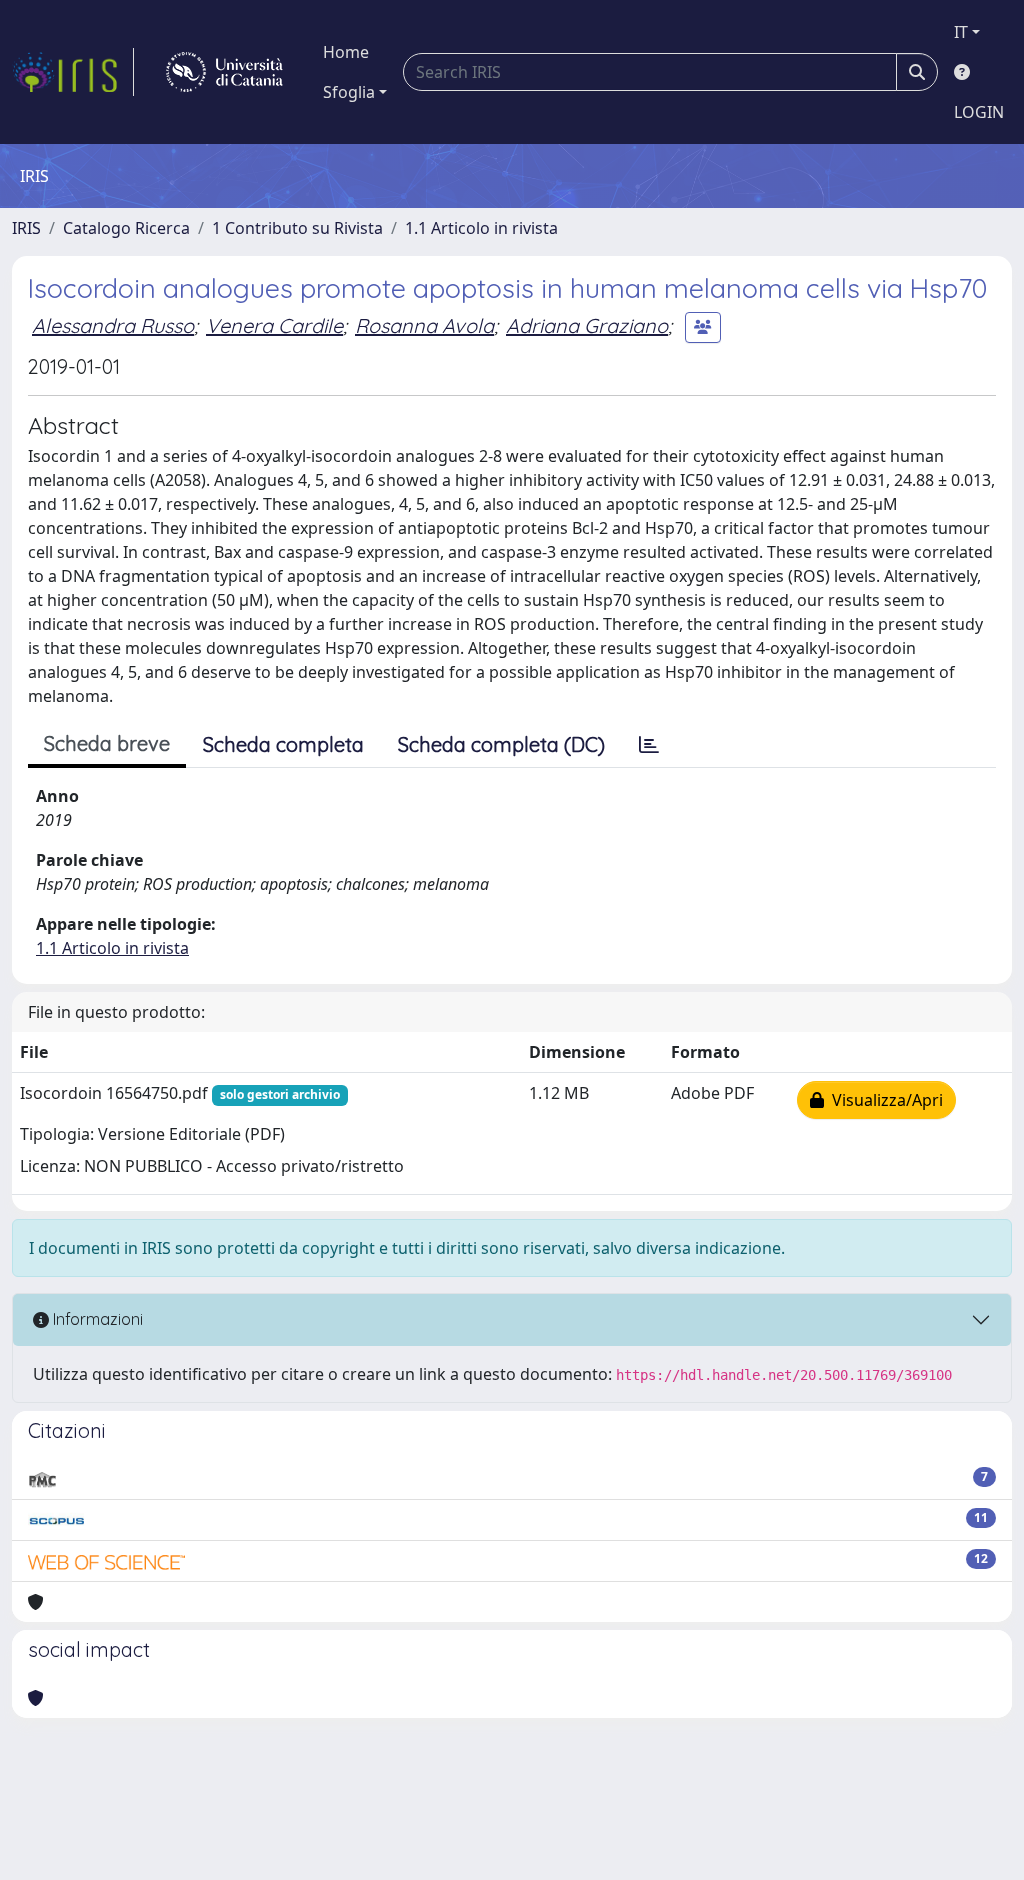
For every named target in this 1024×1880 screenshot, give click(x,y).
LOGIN (979, 112)
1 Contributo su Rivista (297, 228)
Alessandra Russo (113, 325)
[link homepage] (73, 72)
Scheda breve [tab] (107, 743)
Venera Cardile (274, 325)
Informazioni (96, 1319)
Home (346, 52)
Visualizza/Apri (883, 1100)
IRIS (26, 228)
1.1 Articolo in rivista (481, 228)
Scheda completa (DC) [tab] (501, 744)
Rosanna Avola (424, 325)
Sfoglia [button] (349, 92)
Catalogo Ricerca (126, 228)
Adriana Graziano (587, 325)
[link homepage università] (224, 72)
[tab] (649, 745)
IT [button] (961, 32)
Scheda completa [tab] (283, 744)
